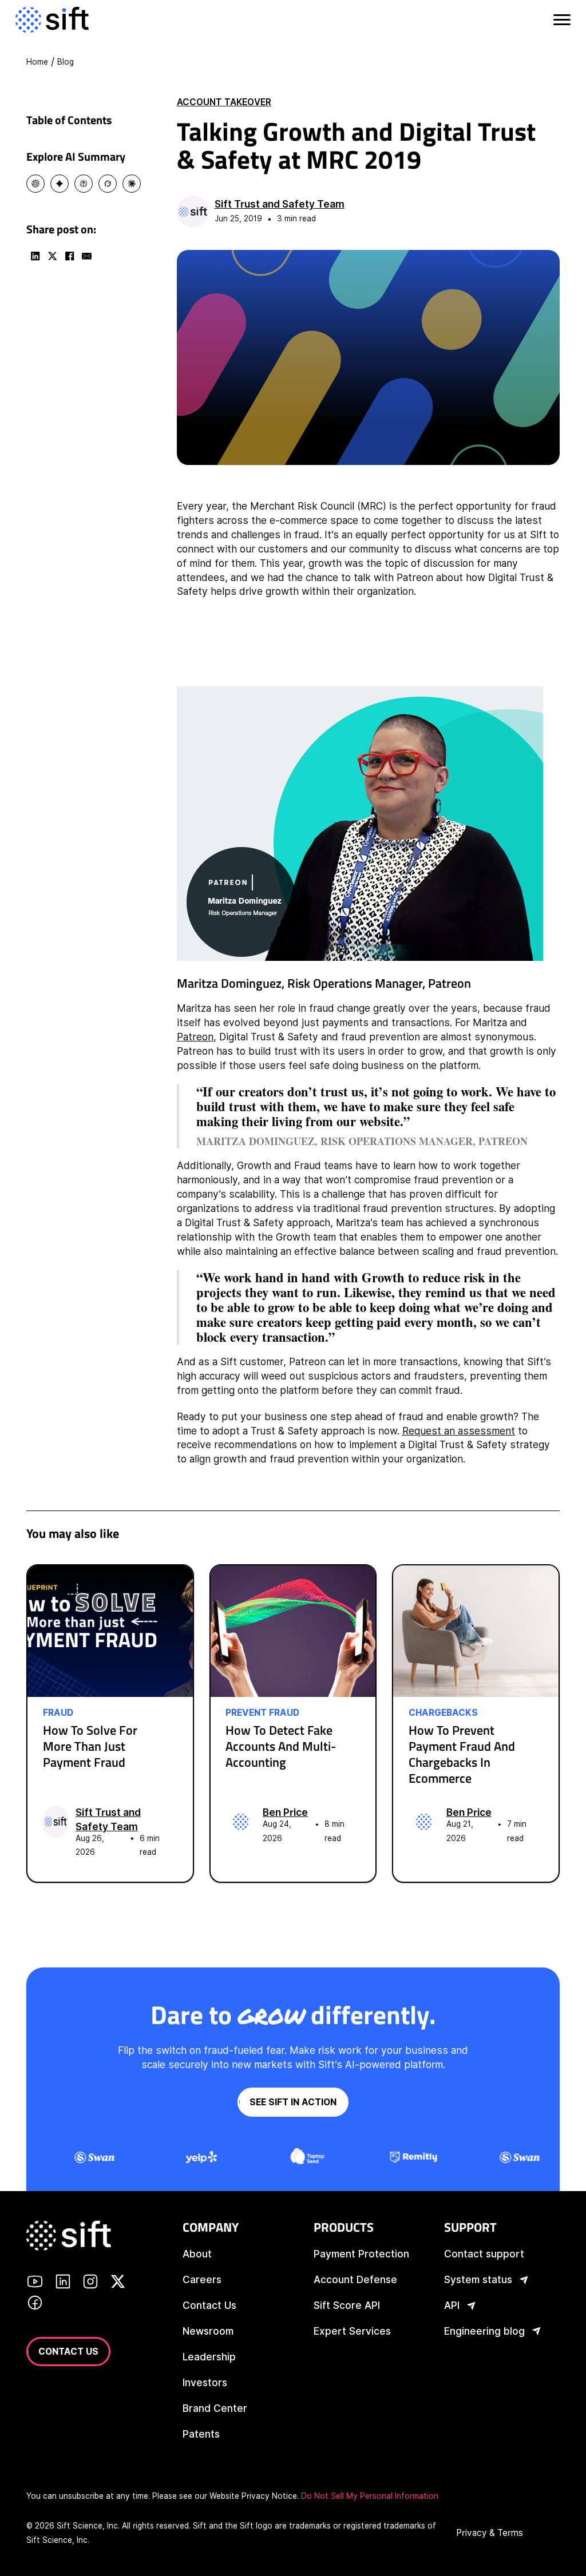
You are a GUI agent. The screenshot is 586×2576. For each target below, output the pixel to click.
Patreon (195, 1037)
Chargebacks (443, 1713)
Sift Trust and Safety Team (280, 204)
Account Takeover (224, 102)
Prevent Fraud (262, 1713)
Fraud (58, 1713)
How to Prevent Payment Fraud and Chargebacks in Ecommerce (462, 1754)
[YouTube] (35, 2283)
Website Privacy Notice (253, 2496)
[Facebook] (69, 256)
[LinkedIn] (35, 256)
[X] (52, 256)
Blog (66, 62)
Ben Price (285, 1812)
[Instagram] (90, 2283)
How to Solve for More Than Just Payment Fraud (90, 1746)
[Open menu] (561, 20)
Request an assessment (459, 1431)
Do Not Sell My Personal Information (370, 2496)
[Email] (86, 256)
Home (37, 62)
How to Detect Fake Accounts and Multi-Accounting (281, 1746)
